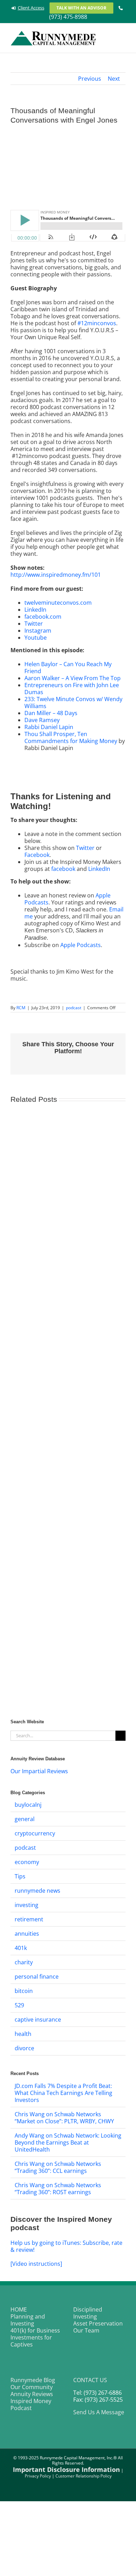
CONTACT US (90, 2380)
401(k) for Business (35, 2330)
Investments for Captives (31, 2341)
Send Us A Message (99, 2412)
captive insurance (38, 2020)
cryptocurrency (35, 1833)
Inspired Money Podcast (31, 2404)
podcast (74, 1008)
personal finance (37, 1977)
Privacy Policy (38, 2476)
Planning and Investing (28, 2320)
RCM (21, 1008)
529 (19, 2005)
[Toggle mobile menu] (123, 35)
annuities (27, 1934)
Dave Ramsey (42, 720)
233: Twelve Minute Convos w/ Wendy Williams (73, 703)
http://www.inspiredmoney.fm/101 (56, 575)
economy (27, 1862)
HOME (19, 2309)
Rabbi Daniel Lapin (49, 727)
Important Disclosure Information (66, 2469)
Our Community (32, 2387)
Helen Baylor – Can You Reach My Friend (68, 668)
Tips (20, 1876)
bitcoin (24, 1991)
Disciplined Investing (88, 2313)
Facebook (37, 855)
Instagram (38, 631)
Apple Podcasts (81, 945)
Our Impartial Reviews (39, 1771)
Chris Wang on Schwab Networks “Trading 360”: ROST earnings (58, 2189)
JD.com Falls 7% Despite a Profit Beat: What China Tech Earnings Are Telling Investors (63, 2093)
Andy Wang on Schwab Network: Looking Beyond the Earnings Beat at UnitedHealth (68, 2142)
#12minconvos (97, 323)
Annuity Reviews (32, 2394)
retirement (29, 1919)
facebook (63, 869)
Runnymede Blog (33, 2380)
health (23, 2034)
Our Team (86, 2330)
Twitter (34, 624)
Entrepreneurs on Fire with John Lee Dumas (72, 689)
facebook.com (43, 617)
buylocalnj (28, 1805)
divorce (24, 2048)
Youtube (36, 638)
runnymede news (37, 1891)
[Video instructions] (36, 2264)
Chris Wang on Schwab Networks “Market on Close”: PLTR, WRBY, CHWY (64, 2118)
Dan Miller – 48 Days (51, 713)
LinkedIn (35, 610)
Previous (90, 79)
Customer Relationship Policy (84, 2476)
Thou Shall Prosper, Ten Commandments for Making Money (71, 737)
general (25, 1819)
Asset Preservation (98, 2323)
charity (24, 1962)
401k (21, 1948)
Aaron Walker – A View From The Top (73, 678)
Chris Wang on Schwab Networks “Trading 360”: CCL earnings (58, 2167)
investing (27, 1905)
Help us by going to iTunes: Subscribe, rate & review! (66, 2246)
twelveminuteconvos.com (58, 603)
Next (114, 79)
